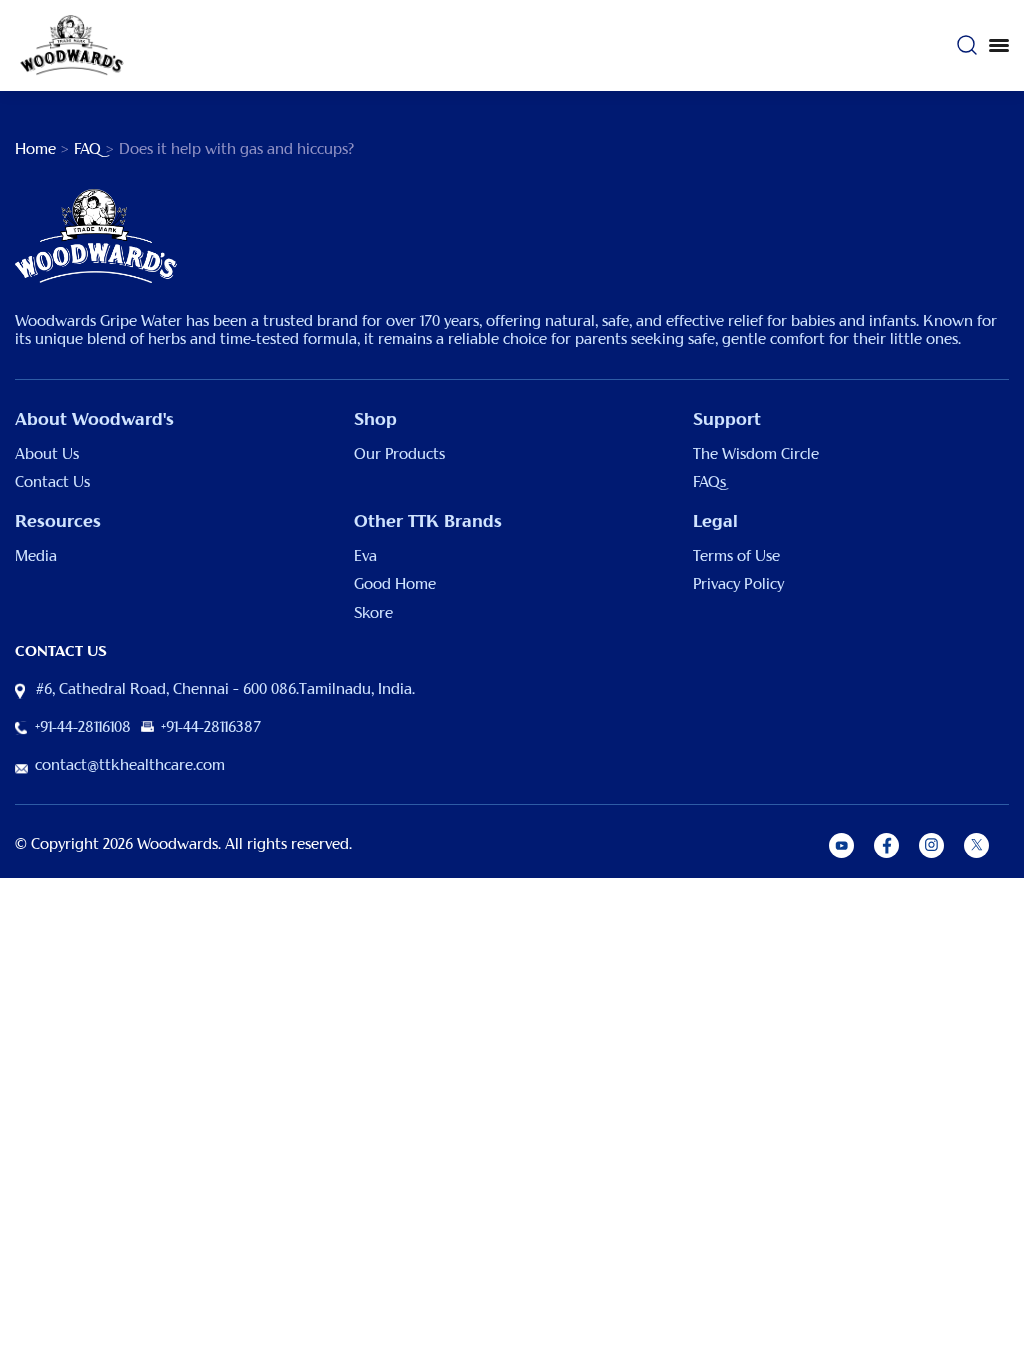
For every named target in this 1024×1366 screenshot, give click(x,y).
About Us (47, 455)
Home (35, 150)
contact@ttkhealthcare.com (130, 766)
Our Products (399, 455)
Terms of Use (736, 557)
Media (36, 557)
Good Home (395, 585)
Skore (373, 614)
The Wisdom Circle (756, 455)
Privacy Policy (738, 585)
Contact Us (52, 483)
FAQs (709, 483)
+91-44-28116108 (83, 728)
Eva (365, 557)
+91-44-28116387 (211, 728)
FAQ (87, 150)
